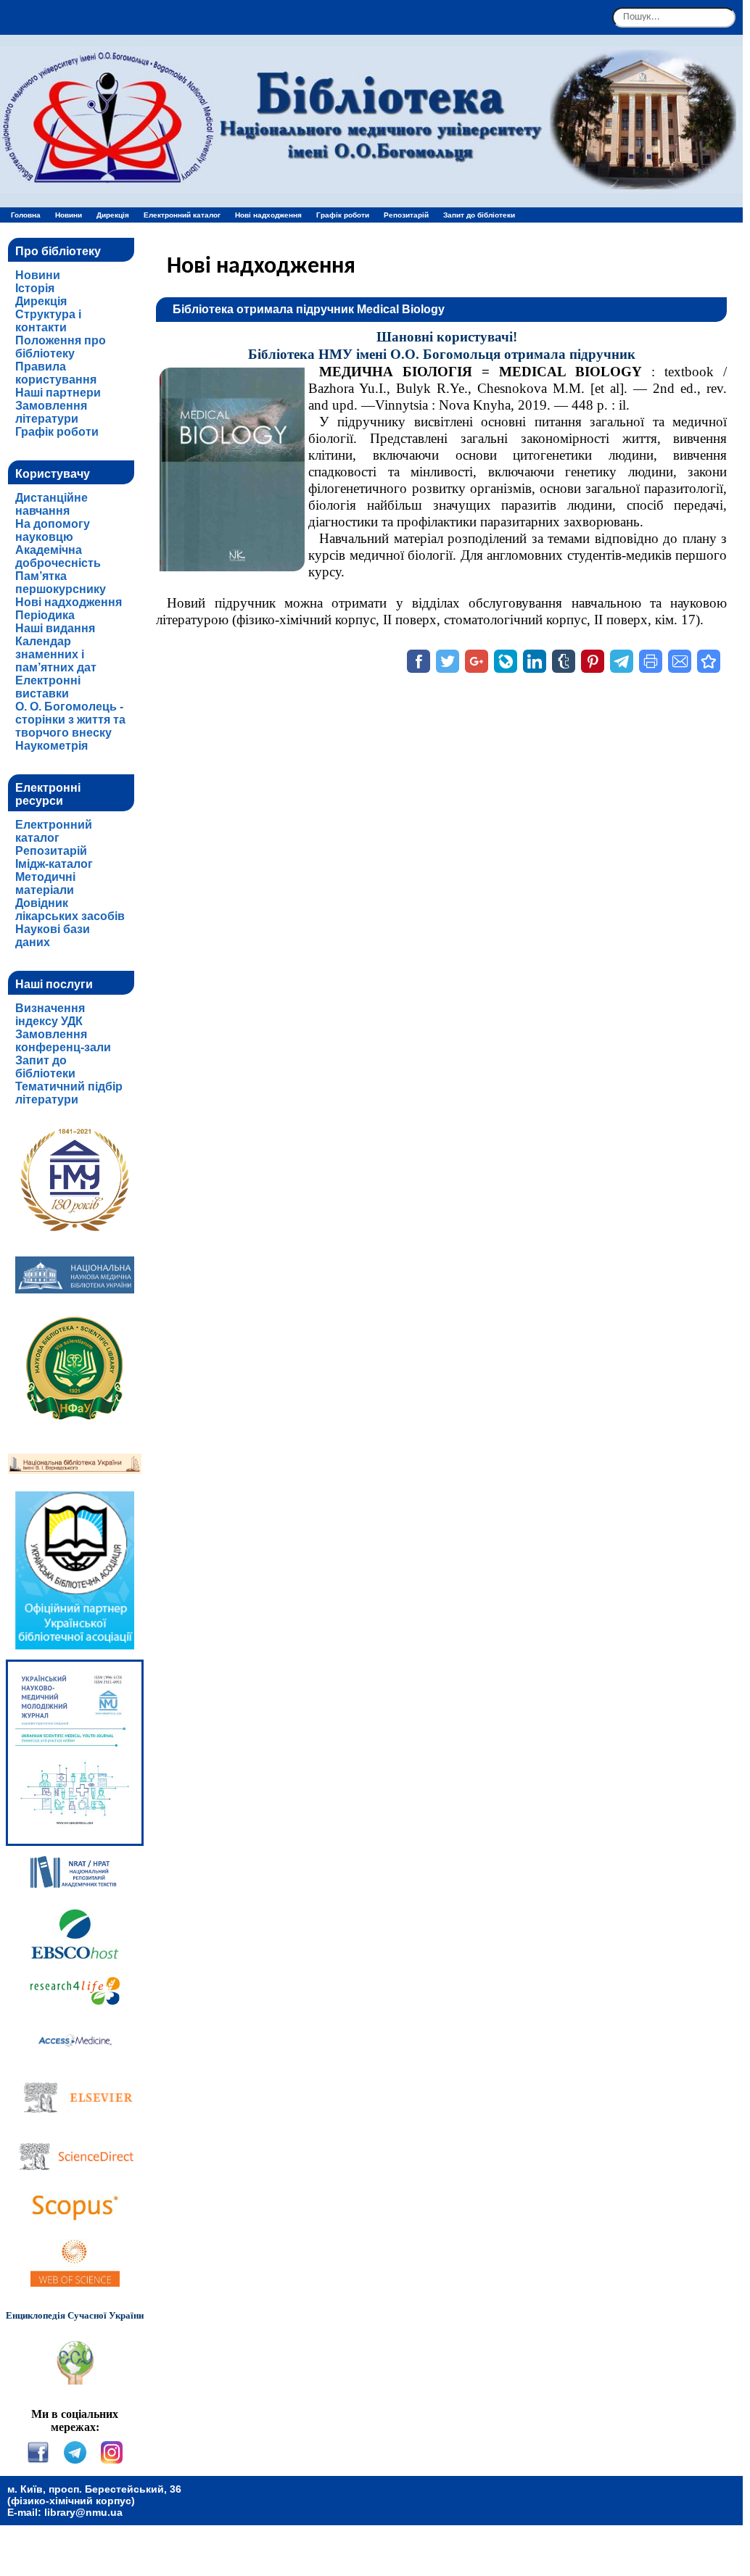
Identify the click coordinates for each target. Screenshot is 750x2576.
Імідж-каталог (54, 864)
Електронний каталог (182, 215)
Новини (69, 215)
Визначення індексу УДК (50, 1015)
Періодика (45, 615)
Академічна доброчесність (58, 556)
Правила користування (56, 373)
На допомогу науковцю (53, 530)
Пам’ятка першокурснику (61, 583)
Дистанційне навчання (51, 504)
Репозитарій (406, 215)
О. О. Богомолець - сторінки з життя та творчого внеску (70, 720)
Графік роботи (343, 215)
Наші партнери (58, 393)
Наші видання (55, 628)
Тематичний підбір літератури (69, 1093)
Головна (26, 215)
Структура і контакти (48, 321)
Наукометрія (51, 746)
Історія (35, 288)
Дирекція (113, 215)
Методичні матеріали (45, 883)
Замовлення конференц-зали (63, 1041)
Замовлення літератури (51, 412)
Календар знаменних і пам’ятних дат (56, 654)
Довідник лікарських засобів (70, 910)
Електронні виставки (48, 687)
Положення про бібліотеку (61, 347)
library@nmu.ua (83, 2512)
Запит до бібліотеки (479, 215)
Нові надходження (268, 215)
